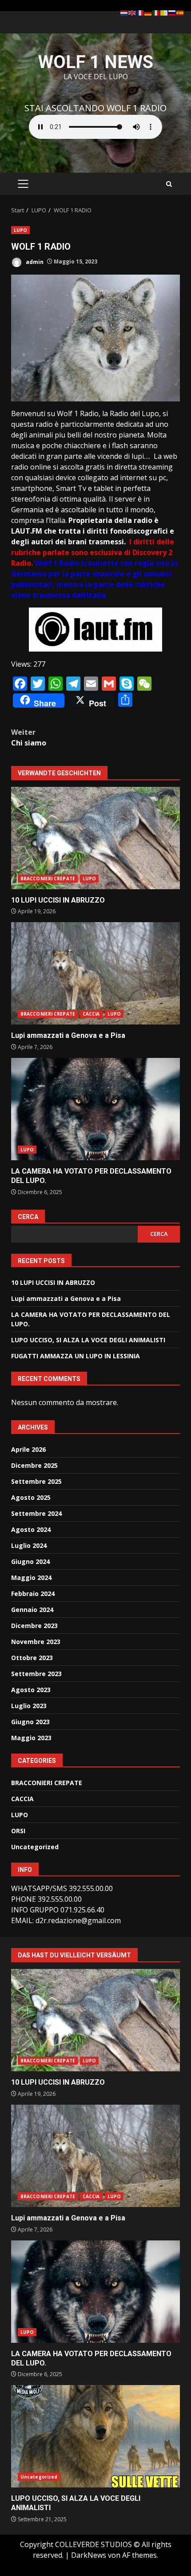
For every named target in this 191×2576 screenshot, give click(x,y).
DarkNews (89, 2555)
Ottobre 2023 (32, 1658)
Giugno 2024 (30, 1561)
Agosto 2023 (31, 1690)
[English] (132, 12)
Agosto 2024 (31, 1529)
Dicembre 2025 (34, 1465)
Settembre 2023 (36, 1674)
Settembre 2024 (36, 1513)
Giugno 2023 (30, 1722)
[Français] (140, 12)
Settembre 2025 (36, 1481)
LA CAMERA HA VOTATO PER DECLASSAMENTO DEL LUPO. (95, 1109)
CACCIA (91, 1014)
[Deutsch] (148, 12)
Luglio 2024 (29, 1545)
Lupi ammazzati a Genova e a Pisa (95, 973)
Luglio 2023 (29, 1706)
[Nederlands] (124, 12)
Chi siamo (29, 737)
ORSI (18, 1831)
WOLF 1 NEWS (96, 62)
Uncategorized (35, 1847)
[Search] (169, 184)
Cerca (28, 1217)
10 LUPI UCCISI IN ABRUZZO (95, 838)
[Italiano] (156, 12)
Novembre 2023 (36, 1642)
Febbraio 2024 (33, 1594)
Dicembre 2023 (34, 1626)
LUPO (20, 230)
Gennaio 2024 (32, 1610)
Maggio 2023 (31, 1738)
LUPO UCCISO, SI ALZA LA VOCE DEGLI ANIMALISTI (88, 1340)
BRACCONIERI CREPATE (48, 879)
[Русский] (172, 12)
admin (34, 261)
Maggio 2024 (31, 1578)
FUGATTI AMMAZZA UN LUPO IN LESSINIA (76, 1356)
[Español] (180, 12)
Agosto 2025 (31, 1497)
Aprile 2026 (28, 1449)
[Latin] (164, 12)
